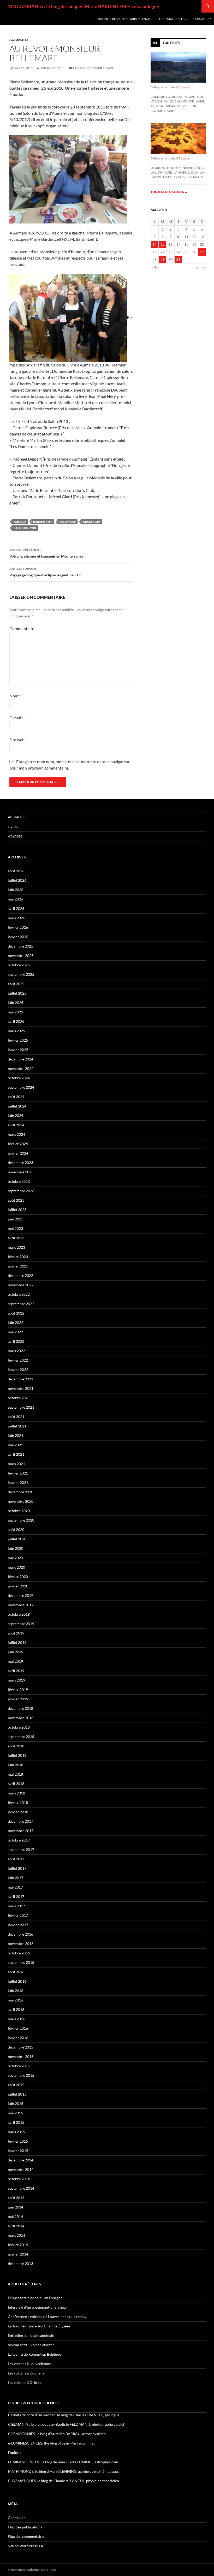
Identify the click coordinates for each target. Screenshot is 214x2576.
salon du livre (25, 528)
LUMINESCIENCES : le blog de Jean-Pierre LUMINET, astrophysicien (63, 2462)
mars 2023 (16, 1247)
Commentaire (23, 629)
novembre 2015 (21, 2056)
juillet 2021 (17, 1426)
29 (163, 259)
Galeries (171, 43)
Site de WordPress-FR (26, 2546)
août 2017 (16, 1859)
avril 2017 (16, 1897)
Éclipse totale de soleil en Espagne (35, 2298)
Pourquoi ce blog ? (172, 19)
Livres (13, 827)
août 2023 (16, 1200)
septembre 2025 (21, 974)
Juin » (200, 267)
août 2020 (16, 1530)
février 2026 (18, 927)
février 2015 (18, 2141)
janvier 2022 (18, 1370)
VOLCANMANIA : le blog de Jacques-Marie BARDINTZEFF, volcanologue (84, 6)
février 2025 (18, 1040)
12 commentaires (188, 177)
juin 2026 (16, 890)
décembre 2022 (20, 1275)
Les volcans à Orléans (25, 2382)
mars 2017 (16, 1906)
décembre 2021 (20, 1379)
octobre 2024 (19, 1078)
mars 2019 (16, 1680)
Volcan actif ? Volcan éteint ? (31, 2345)
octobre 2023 (19, 1181)
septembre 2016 (21, 1962)
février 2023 (18, 1257)
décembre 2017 (20, 1821)
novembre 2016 (21, 1944)
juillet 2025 (17, 993)
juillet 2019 (17, 1642)
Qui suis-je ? (202, 19)
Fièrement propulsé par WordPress (32, 2570)
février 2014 (18, 2245)
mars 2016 (16, 2019)
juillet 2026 (17, 880)
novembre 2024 (21, 1068)
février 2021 (18, 1473)
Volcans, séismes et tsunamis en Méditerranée (46, 553)
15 (163, 244)
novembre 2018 (21, 1718)
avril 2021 (16, 1454)
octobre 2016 (19, 1953)
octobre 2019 (19, 1614)
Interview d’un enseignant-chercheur (38, 2307)
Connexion (17, 2518)
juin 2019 (16, 1652)
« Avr (156, 267)
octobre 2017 (19, 1840)
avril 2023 (16, 1238)
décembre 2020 (20, 1492)
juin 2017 (16, 1878)
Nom (15, 696)
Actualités (19, 40)
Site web (17, 740)
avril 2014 (16, 2226)
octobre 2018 (19, 1727)
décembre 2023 (20, 1163)
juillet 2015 (17, 2094)
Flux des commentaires (26, 2536)
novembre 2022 (21, 1285)
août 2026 (16, 871)
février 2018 (18, 1802)
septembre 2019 (21, 1624)
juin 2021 (16, 1435)
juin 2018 (16, 1765)
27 (202, 252)
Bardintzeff (43, 522)
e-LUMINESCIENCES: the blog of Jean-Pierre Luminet (51, 2443)
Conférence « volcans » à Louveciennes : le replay (47, 2317)
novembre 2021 (21, 1388)
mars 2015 (16, 2132)
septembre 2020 (21, 1520)
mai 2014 (15, 2216)
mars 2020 (16, 1567)
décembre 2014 (20, 2160)
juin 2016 (16, 1991)
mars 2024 (16, 1134)
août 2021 (16, 1417)
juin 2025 (16, 1003)
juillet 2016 (17, 1981)
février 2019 (18, 1689)
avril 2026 (16, 908)
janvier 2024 (18, 1153)
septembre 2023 (21, 1191)
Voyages (15, 836)
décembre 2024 (20, 1059)
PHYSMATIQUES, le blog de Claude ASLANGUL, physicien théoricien (64, 2481)
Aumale (20, 522)
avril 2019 (16, 1671)
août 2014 (16, 2198)
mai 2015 (15, 2113)
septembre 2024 (21, 1087)
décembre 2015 (20, 2047)
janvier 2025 (18, 1050)
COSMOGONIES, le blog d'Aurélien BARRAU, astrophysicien (57, 2434)
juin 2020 (16, 1548)
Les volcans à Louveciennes (30, 2364)
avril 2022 (16, 1341)
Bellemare (68, 522)
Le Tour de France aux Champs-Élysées (39, 2326)
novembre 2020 (21, 1501)
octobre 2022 (19, 1294)
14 (154, 244)
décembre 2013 (20, 2264)
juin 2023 (16, 1219)
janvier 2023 (18, 1266)
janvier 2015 (18, 2151)
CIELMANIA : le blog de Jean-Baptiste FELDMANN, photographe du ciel (66, 2424)
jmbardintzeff (53, 68)
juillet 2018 (17, 1755)
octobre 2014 (19, 2179)
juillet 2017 (17, 1868)
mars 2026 (16, 918)
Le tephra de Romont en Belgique (34, 2354)
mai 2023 (15, 1228)
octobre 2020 (19, 1511)
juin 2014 (16, 2207)
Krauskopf (92, 522)
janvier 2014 (18, 2254)
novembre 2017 (21, 1831)
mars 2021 (16, 1464)
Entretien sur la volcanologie (31, 2335)
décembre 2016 (20, 1934)
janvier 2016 (18, 2038)
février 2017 (18, 1915)
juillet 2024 (17, 1106)
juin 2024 (16, 1115)
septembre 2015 (21, 2075)
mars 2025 (16, 1031)
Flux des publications (25, 2527)
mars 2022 (16, 1351)
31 (178, 259)
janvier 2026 (18, 937)
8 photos (184, 158)
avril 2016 (16, 2009)
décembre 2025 (20, 946)
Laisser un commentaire (93, 68)
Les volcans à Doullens (26, 2373)
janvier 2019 (18, 1699)
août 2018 (16, 1746)
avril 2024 (16, 1125)
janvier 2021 (18, 1482)
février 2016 (18, 2028)
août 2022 (16, 1313)
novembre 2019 (21, 1605)
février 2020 (18, 1577)
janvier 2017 (18, 1925)
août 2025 (16, 984)
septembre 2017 (21, 1849)
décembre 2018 (20, 1708)
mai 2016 (15, 2000)
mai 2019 (15, 1661)
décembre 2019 (20, 1595)
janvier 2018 (18, 1812)
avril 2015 (16, 2122)
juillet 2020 (17, 1539)
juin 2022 (16, 1323)
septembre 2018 (21, 1737)
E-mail (16, 718)
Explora (14, 2452)
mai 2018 (15, 1774)
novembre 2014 (21, 2169)
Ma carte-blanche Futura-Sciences (124, 19)
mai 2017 (15, 1887)
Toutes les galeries (169, 192)
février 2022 (18, 1360)
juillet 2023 (17, 1210)
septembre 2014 (21, 2188)
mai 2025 (15, 1012)
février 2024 (18, 1144)
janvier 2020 (18, 1586)
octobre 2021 (19, 1398)
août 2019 (16, 1633)
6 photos (184, 87)
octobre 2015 (19, 2066)
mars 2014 (16, 2235)
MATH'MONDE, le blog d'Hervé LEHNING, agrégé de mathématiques (64, 2471)
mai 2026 (15, 899)
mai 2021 (15, 1445)
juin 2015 (16, 2104)
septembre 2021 (21, 1407)
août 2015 (16, 2085)
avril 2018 (16, 1784)
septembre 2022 (21, 1304)
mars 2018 (16, 1793)
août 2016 (16, 1972)
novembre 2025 (21, 956)
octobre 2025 (19, 965)
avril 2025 (16, 1021)
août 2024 (16, 1097)
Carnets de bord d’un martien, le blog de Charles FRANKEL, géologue (64, 2415)
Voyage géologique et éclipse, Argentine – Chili (47, 572)
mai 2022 (15, 1332)
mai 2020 (15, 1558)
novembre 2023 (21, 1172)
